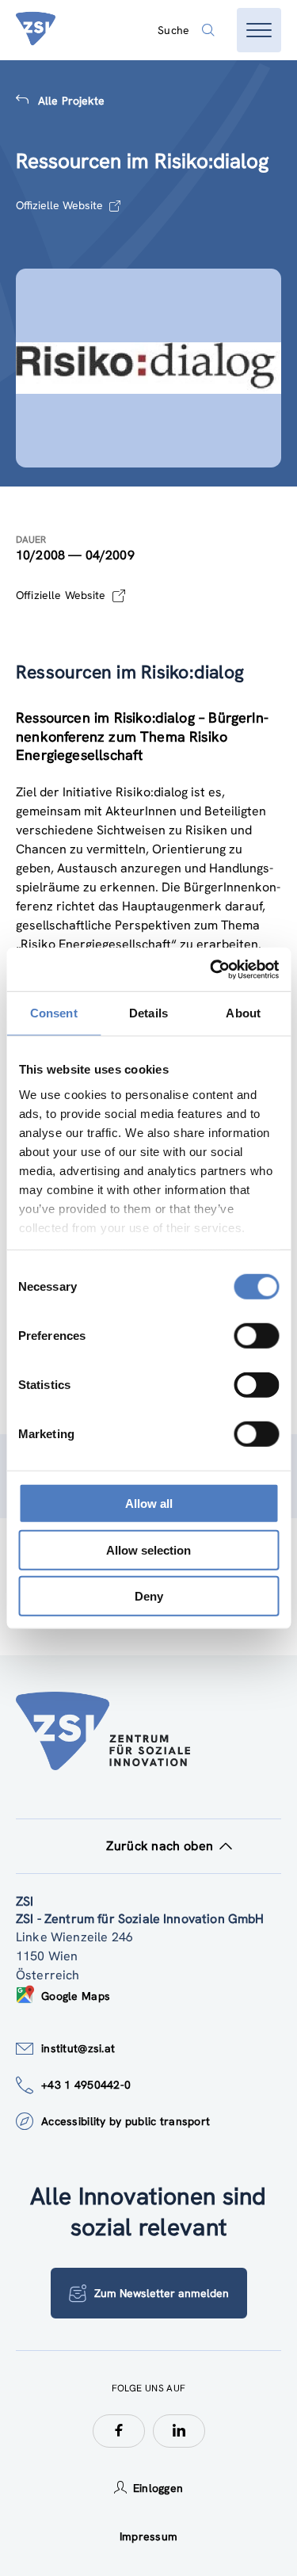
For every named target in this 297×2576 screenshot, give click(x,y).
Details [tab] (148, 1013)
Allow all (149, 1504)
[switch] (256, 1336)
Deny (149, 1596)
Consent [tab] (54, 1013)
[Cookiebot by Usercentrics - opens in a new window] (211, 969)
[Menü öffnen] (259, 30)
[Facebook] (119, 2431)
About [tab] (243, 1013)
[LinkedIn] (179, 2431)
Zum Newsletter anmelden (162, 2293)
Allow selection (148, 1549)
